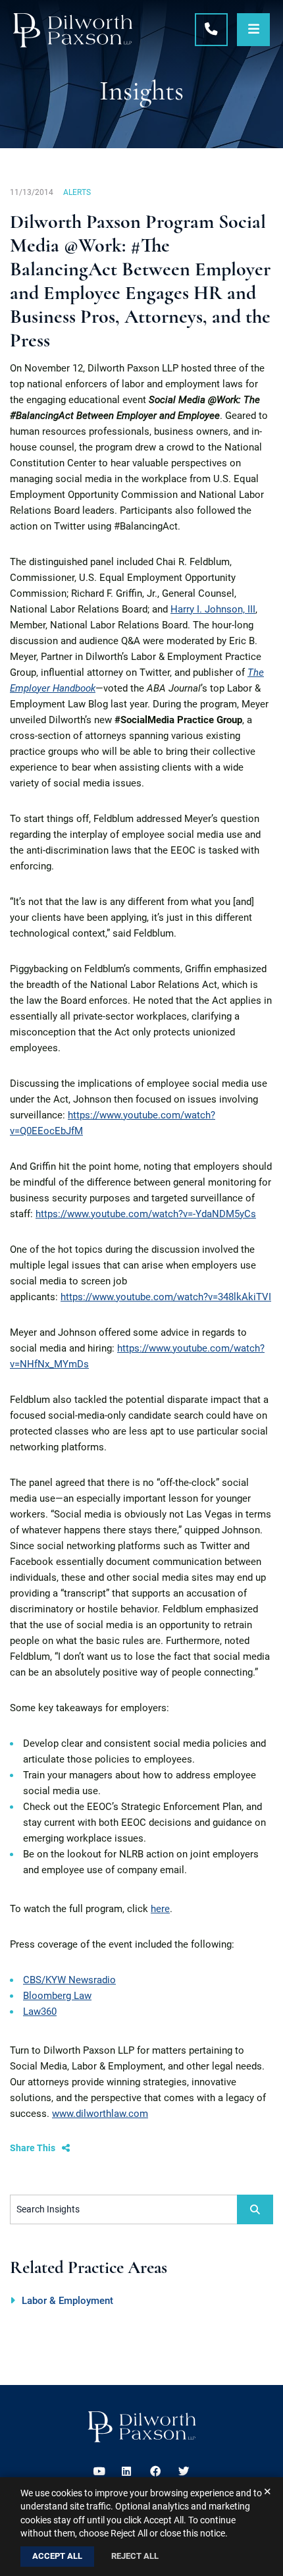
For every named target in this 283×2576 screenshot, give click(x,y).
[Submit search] (255, 2209)
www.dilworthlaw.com (100, 2114)
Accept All (57, 2556)
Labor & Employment (67, 2301)
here (160, 1909)
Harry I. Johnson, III (213, 609)
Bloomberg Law (57, 1996)
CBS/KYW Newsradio (69, 1980)
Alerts (77, 192)
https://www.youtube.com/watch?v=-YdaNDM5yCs (146, 1214)
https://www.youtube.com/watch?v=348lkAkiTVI (166, 1297)
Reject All (135, 2556)
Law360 (40, 2012)
